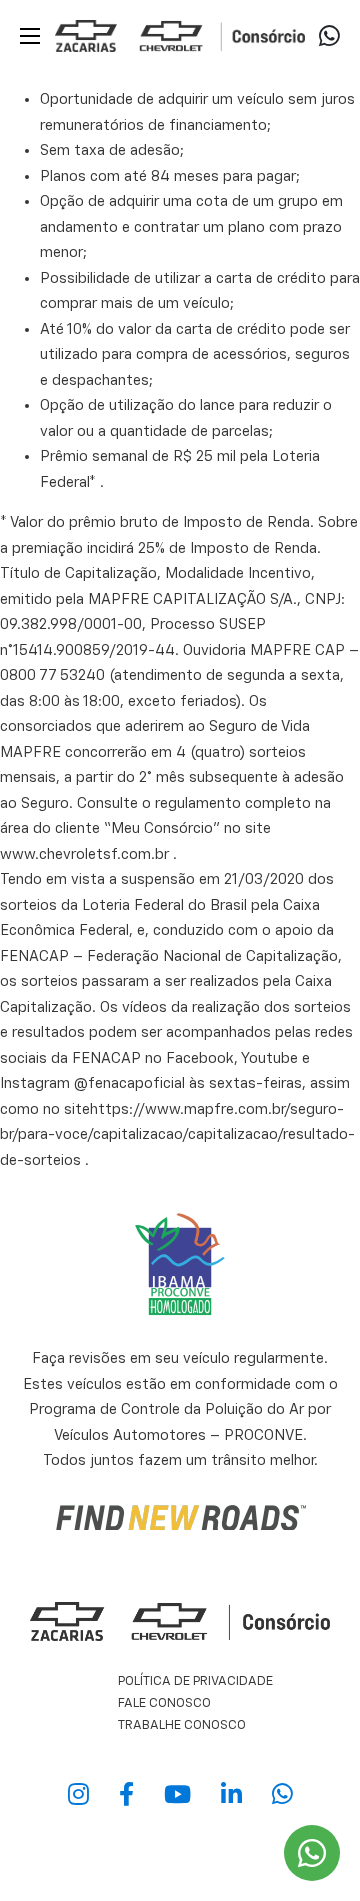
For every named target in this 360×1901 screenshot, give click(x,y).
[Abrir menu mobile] (30, 36)
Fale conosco (164, 1703)
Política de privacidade (195, 1681)
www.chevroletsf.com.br (84, 854)
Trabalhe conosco (182, 1725)
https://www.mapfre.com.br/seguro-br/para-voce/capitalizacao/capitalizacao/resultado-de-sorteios (177, 1135)
